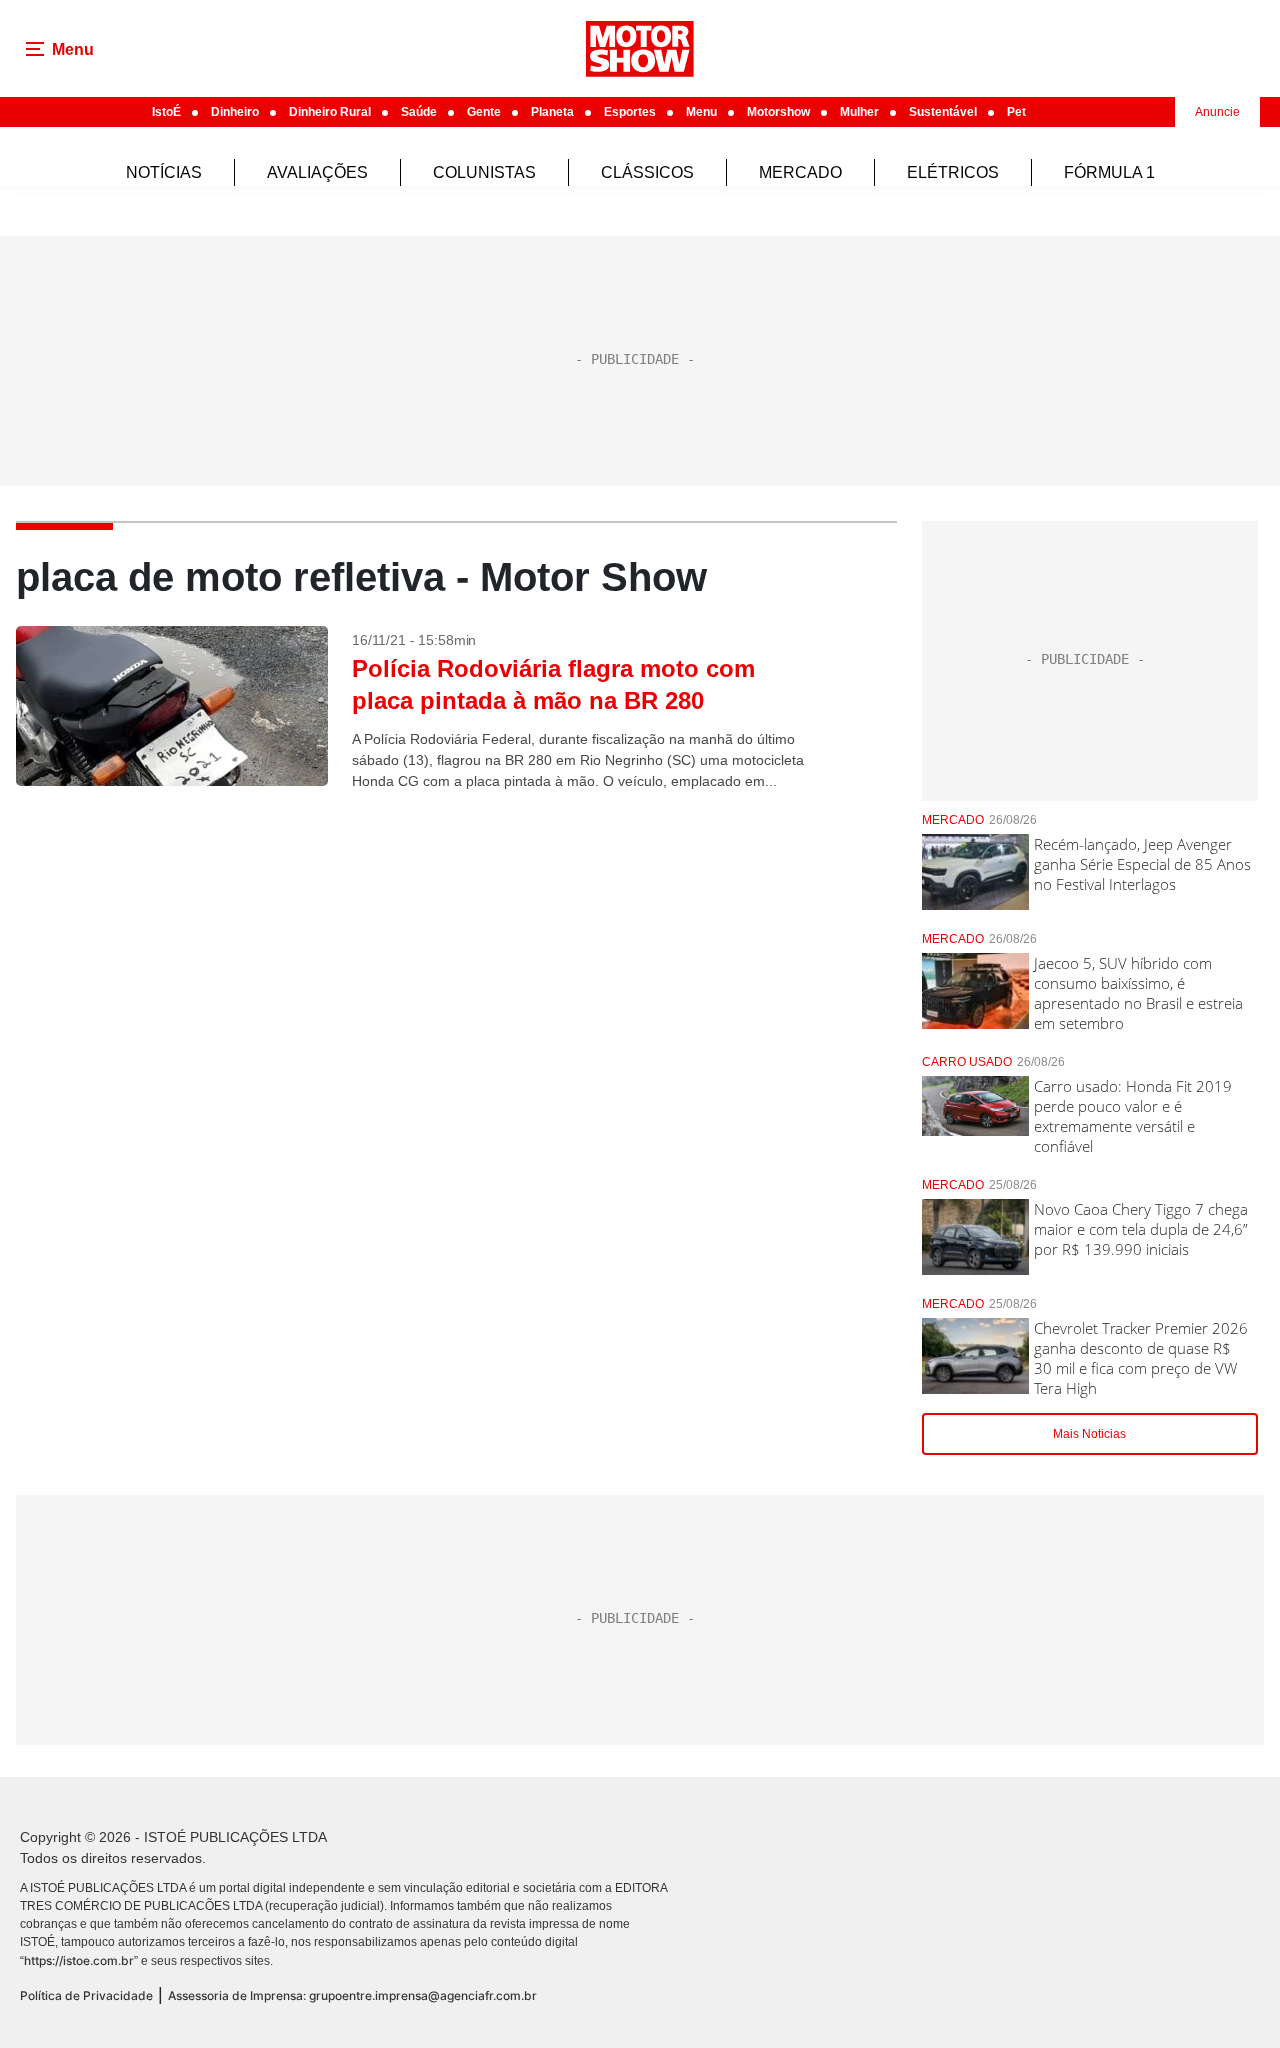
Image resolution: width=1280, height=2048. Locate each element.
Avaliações (317, 172)
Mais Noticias (1089, 1434)
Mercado (800, 172)
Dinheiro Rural (330, 112)
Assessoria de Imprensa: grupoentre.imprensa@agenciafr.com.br (352, 1995)
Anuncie (1217, 112)
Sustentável (943, 112)
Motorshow (778, 112)
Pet (1016, 112)
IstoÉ (166, 112)
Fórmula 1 (1109, 172)
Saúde (419, 112)
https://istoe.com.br (79, 1960)
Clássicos (647, 172)
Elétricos (953, 172)
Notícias (164, 172)
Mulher (859, 112)
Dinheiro (235, 112)
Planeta (552, 112)
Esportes (630, 112)
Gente (484, 112)
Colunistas (484, 172)
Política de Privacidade (86, 1995)
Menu (701, 112)
